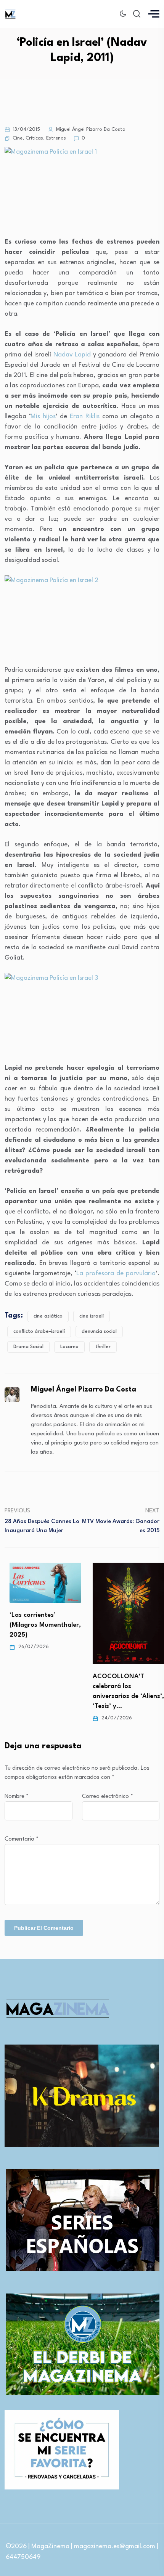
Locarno (69, 1347)
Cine (18, 138)
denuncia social (99, 1331)
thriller (103, 1347)
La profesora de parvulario (116, 1274)
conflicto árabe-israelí (39, 1331)
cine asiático (48, 1316)
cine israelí (92, 1316)
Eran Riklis (85, 416)
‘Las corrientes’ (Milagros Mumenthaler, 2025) (40, 1625)
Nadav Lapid (72, 355)
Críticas (34, 138)
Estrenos (56, 138)
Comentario (22, 1839)
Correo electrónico (108, 1797)
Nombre (17, 1797)
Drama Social (28, 1347)
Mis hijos (43, 416)
